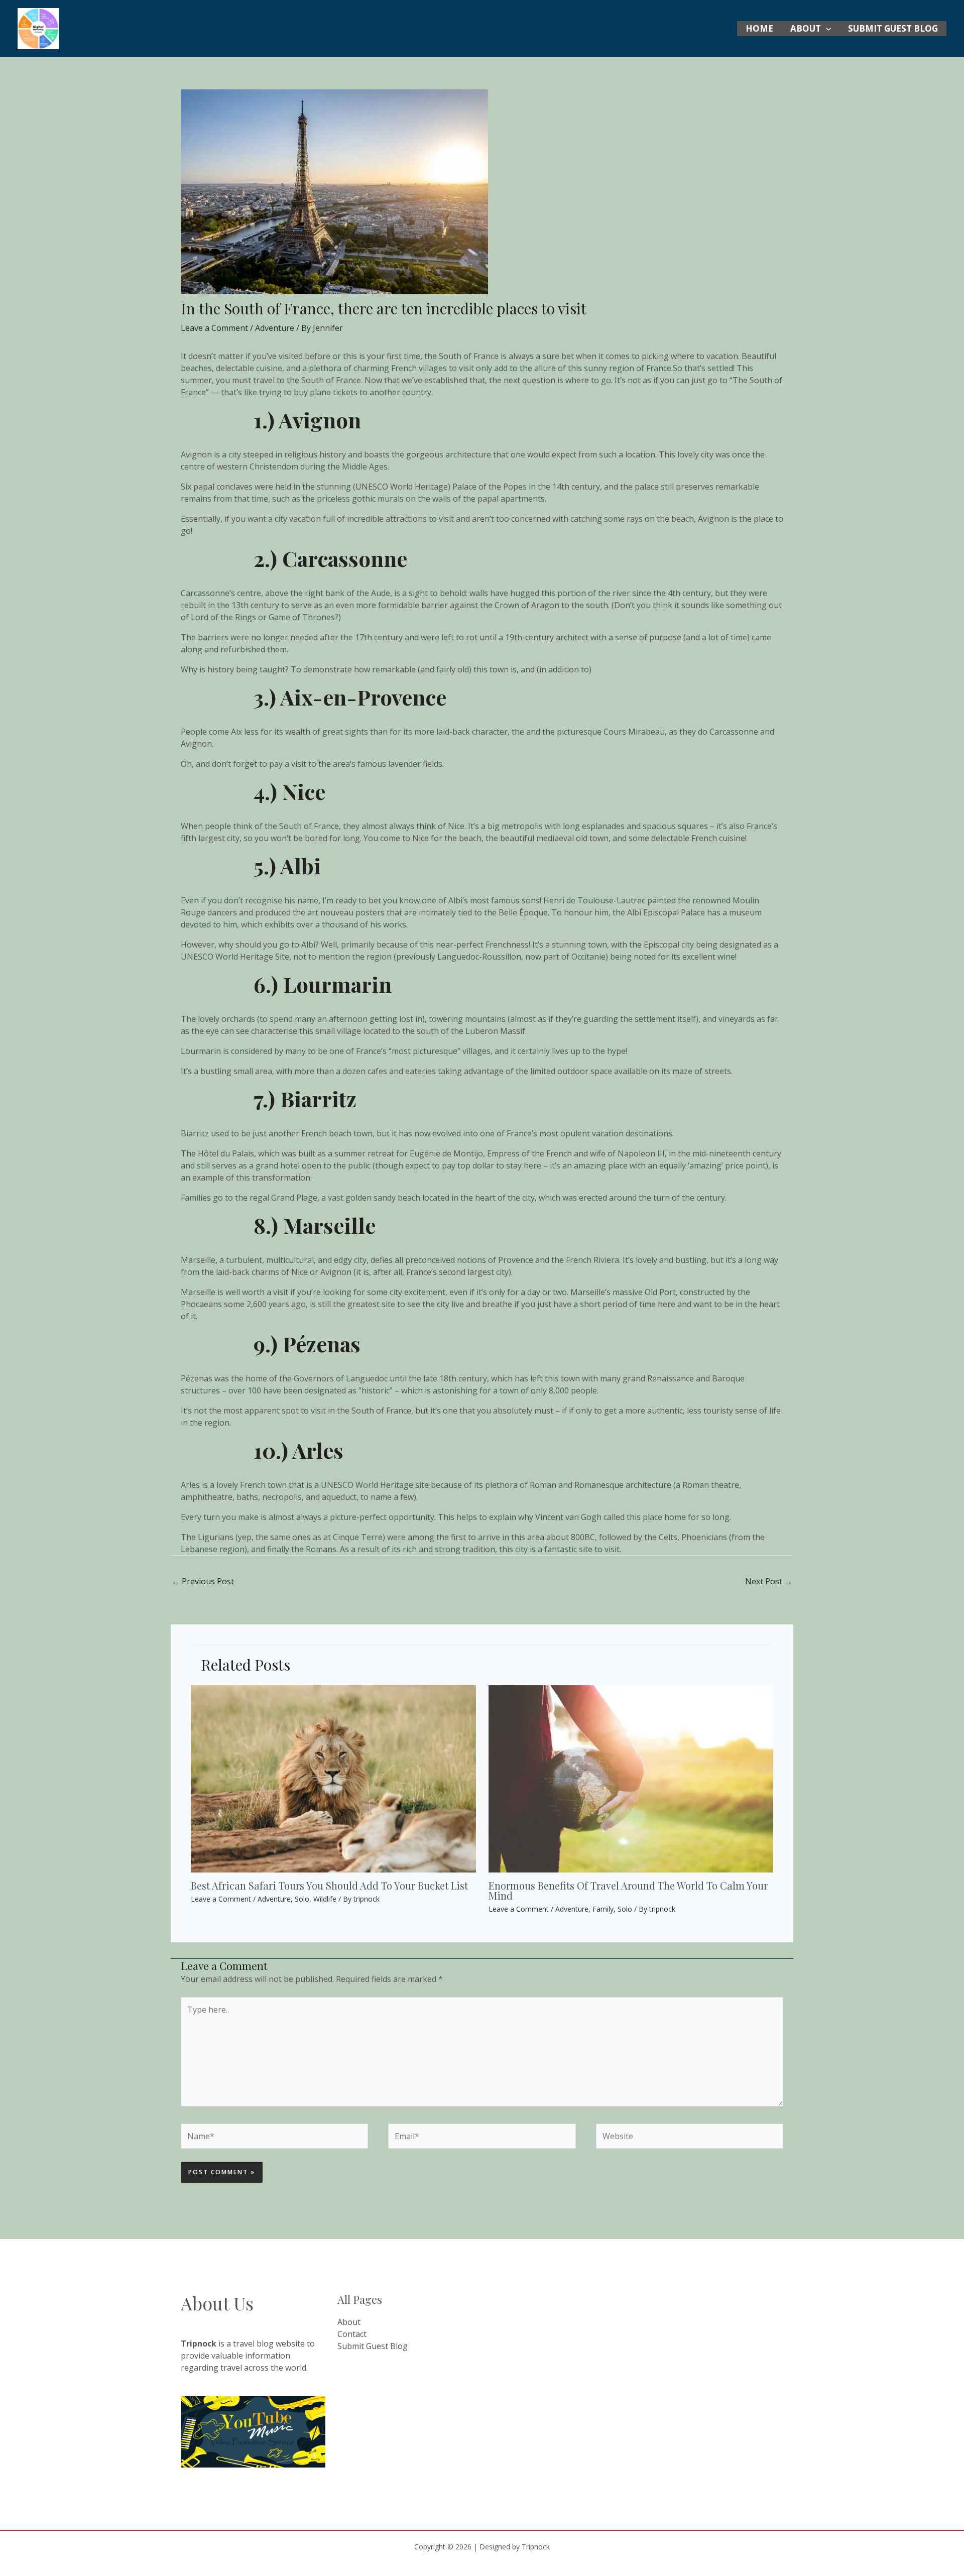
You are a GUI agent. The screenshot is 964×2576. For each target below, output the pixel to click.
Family (603, 1909)
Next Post (769, 1581)
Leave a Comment (214, 328)
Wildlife (325, 1899)
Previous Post (203, 1581)
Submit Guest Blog (893, 28)
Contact (352, 2334)
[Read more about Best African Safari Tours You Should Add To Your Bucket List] (333, 1778)
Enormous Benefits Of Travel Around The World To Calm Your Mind (628, 1890)
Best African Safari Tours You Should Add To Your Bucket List (329, 1885)
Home (759, 28)
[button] (826, 29)
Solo (302, 1899)
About (806, 28)
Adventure (275, 328)
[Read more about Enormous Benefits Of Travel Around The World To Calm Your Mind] (631, 1778)
